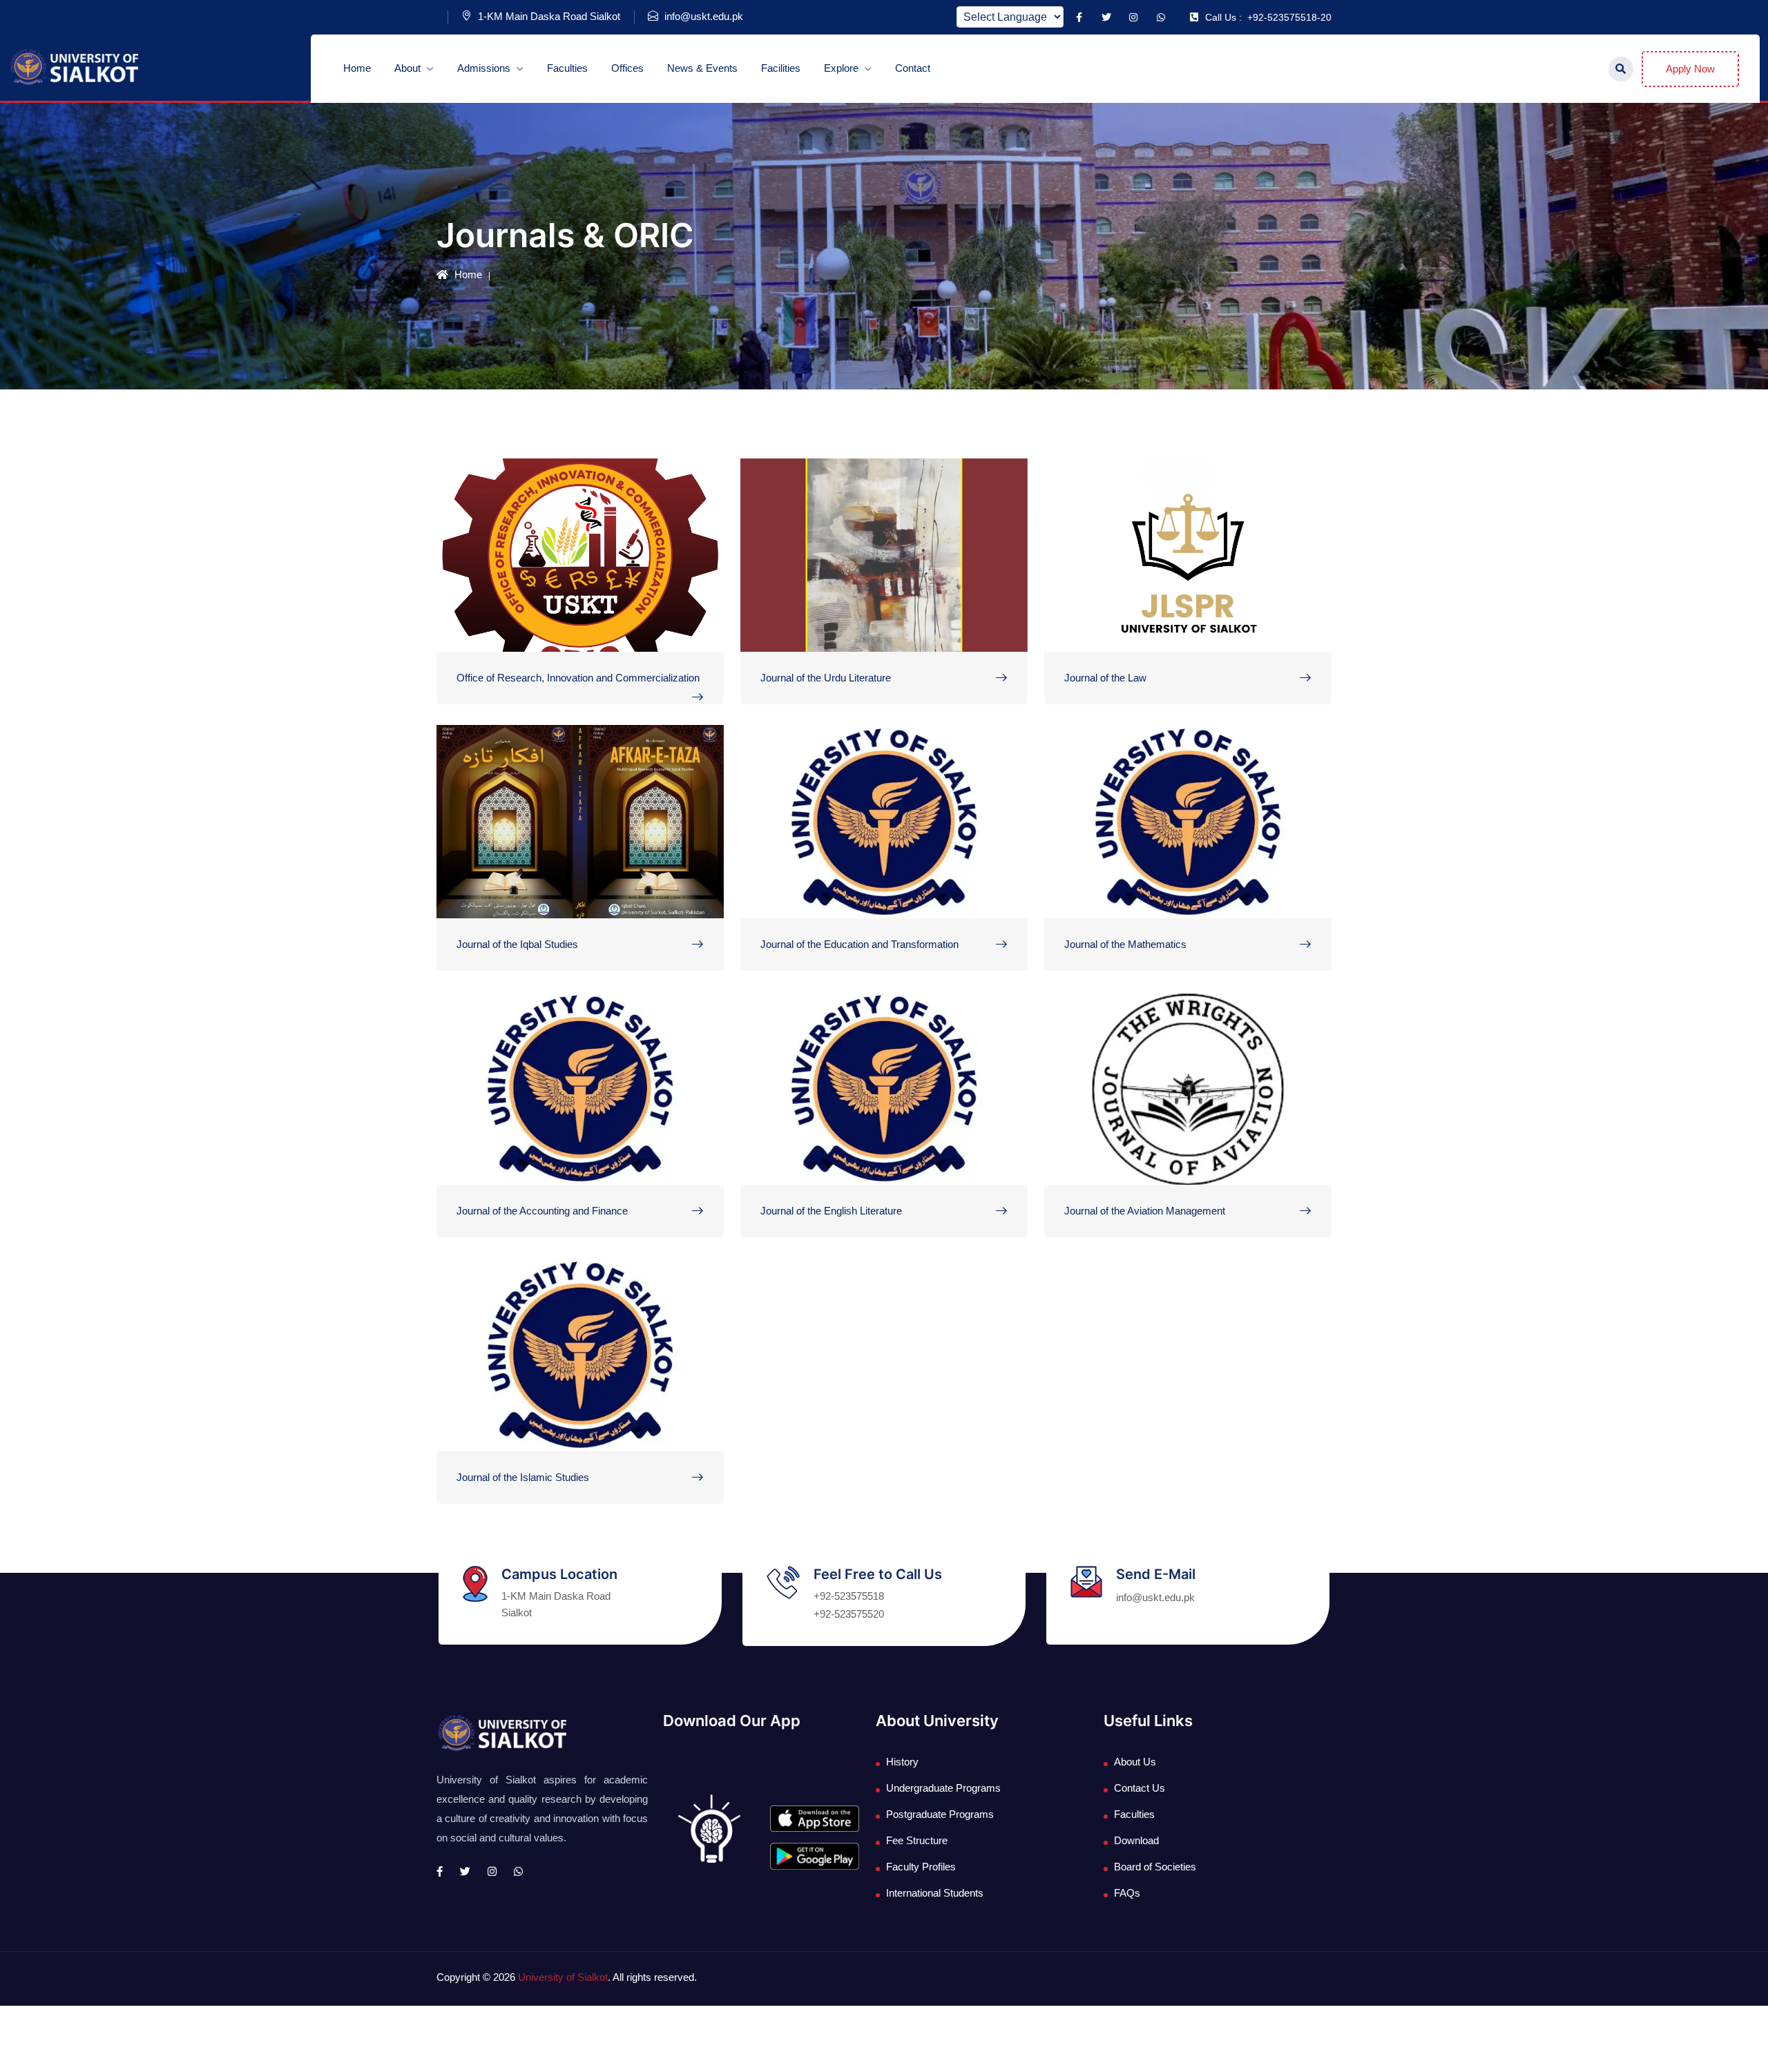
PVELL (798, 1171)
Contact (913, 68)
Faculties (567, 68)
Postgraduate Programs (940, 1814)
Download (1136, 1840)
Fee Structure (917, 1840)
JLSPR (1102, 638)
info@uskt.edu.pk (702, 16)
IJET (791, 905)
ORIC (490, 638)
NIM (1094, 905)
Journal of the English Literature (831, 1211)
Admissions (485, 68)
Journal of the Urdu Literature (826, 678)
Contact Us (1140, 1788)
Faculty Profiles (921, 1867)
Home (357, 68)
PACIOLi (499, 1171)
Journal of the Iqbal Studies (517, 944)
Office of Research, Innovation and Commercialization (578, 678)
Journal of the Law (1105, 678)
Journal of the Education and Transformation (859, 944)
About (409, 68)
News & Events (702, 68)
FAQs (1127, 1893)
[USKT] (73, 67)
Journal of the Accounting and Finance (542, 1211)
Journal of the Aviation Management (1145, 1211)
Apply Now (1690, 69)
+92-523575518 (849, 1596)
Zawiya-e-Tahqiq (525, 1438)
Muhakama (811, 638)
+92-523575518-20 (1268, 17)
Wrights (1106, 1171)
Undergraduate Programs (943, 1788)
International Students (935, 1893)
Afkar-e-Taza (514, 905)
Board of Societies (1155, 1867)
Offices (627, 68)
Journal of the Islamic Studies (523, 1477)
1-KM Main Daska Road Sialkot (548, 16)
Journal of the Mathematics (1125, 944)
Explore (843, 68)
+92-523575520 (849, 1614)
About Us (1135, 1762)
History (902, 1762)
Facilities (781, 68)
